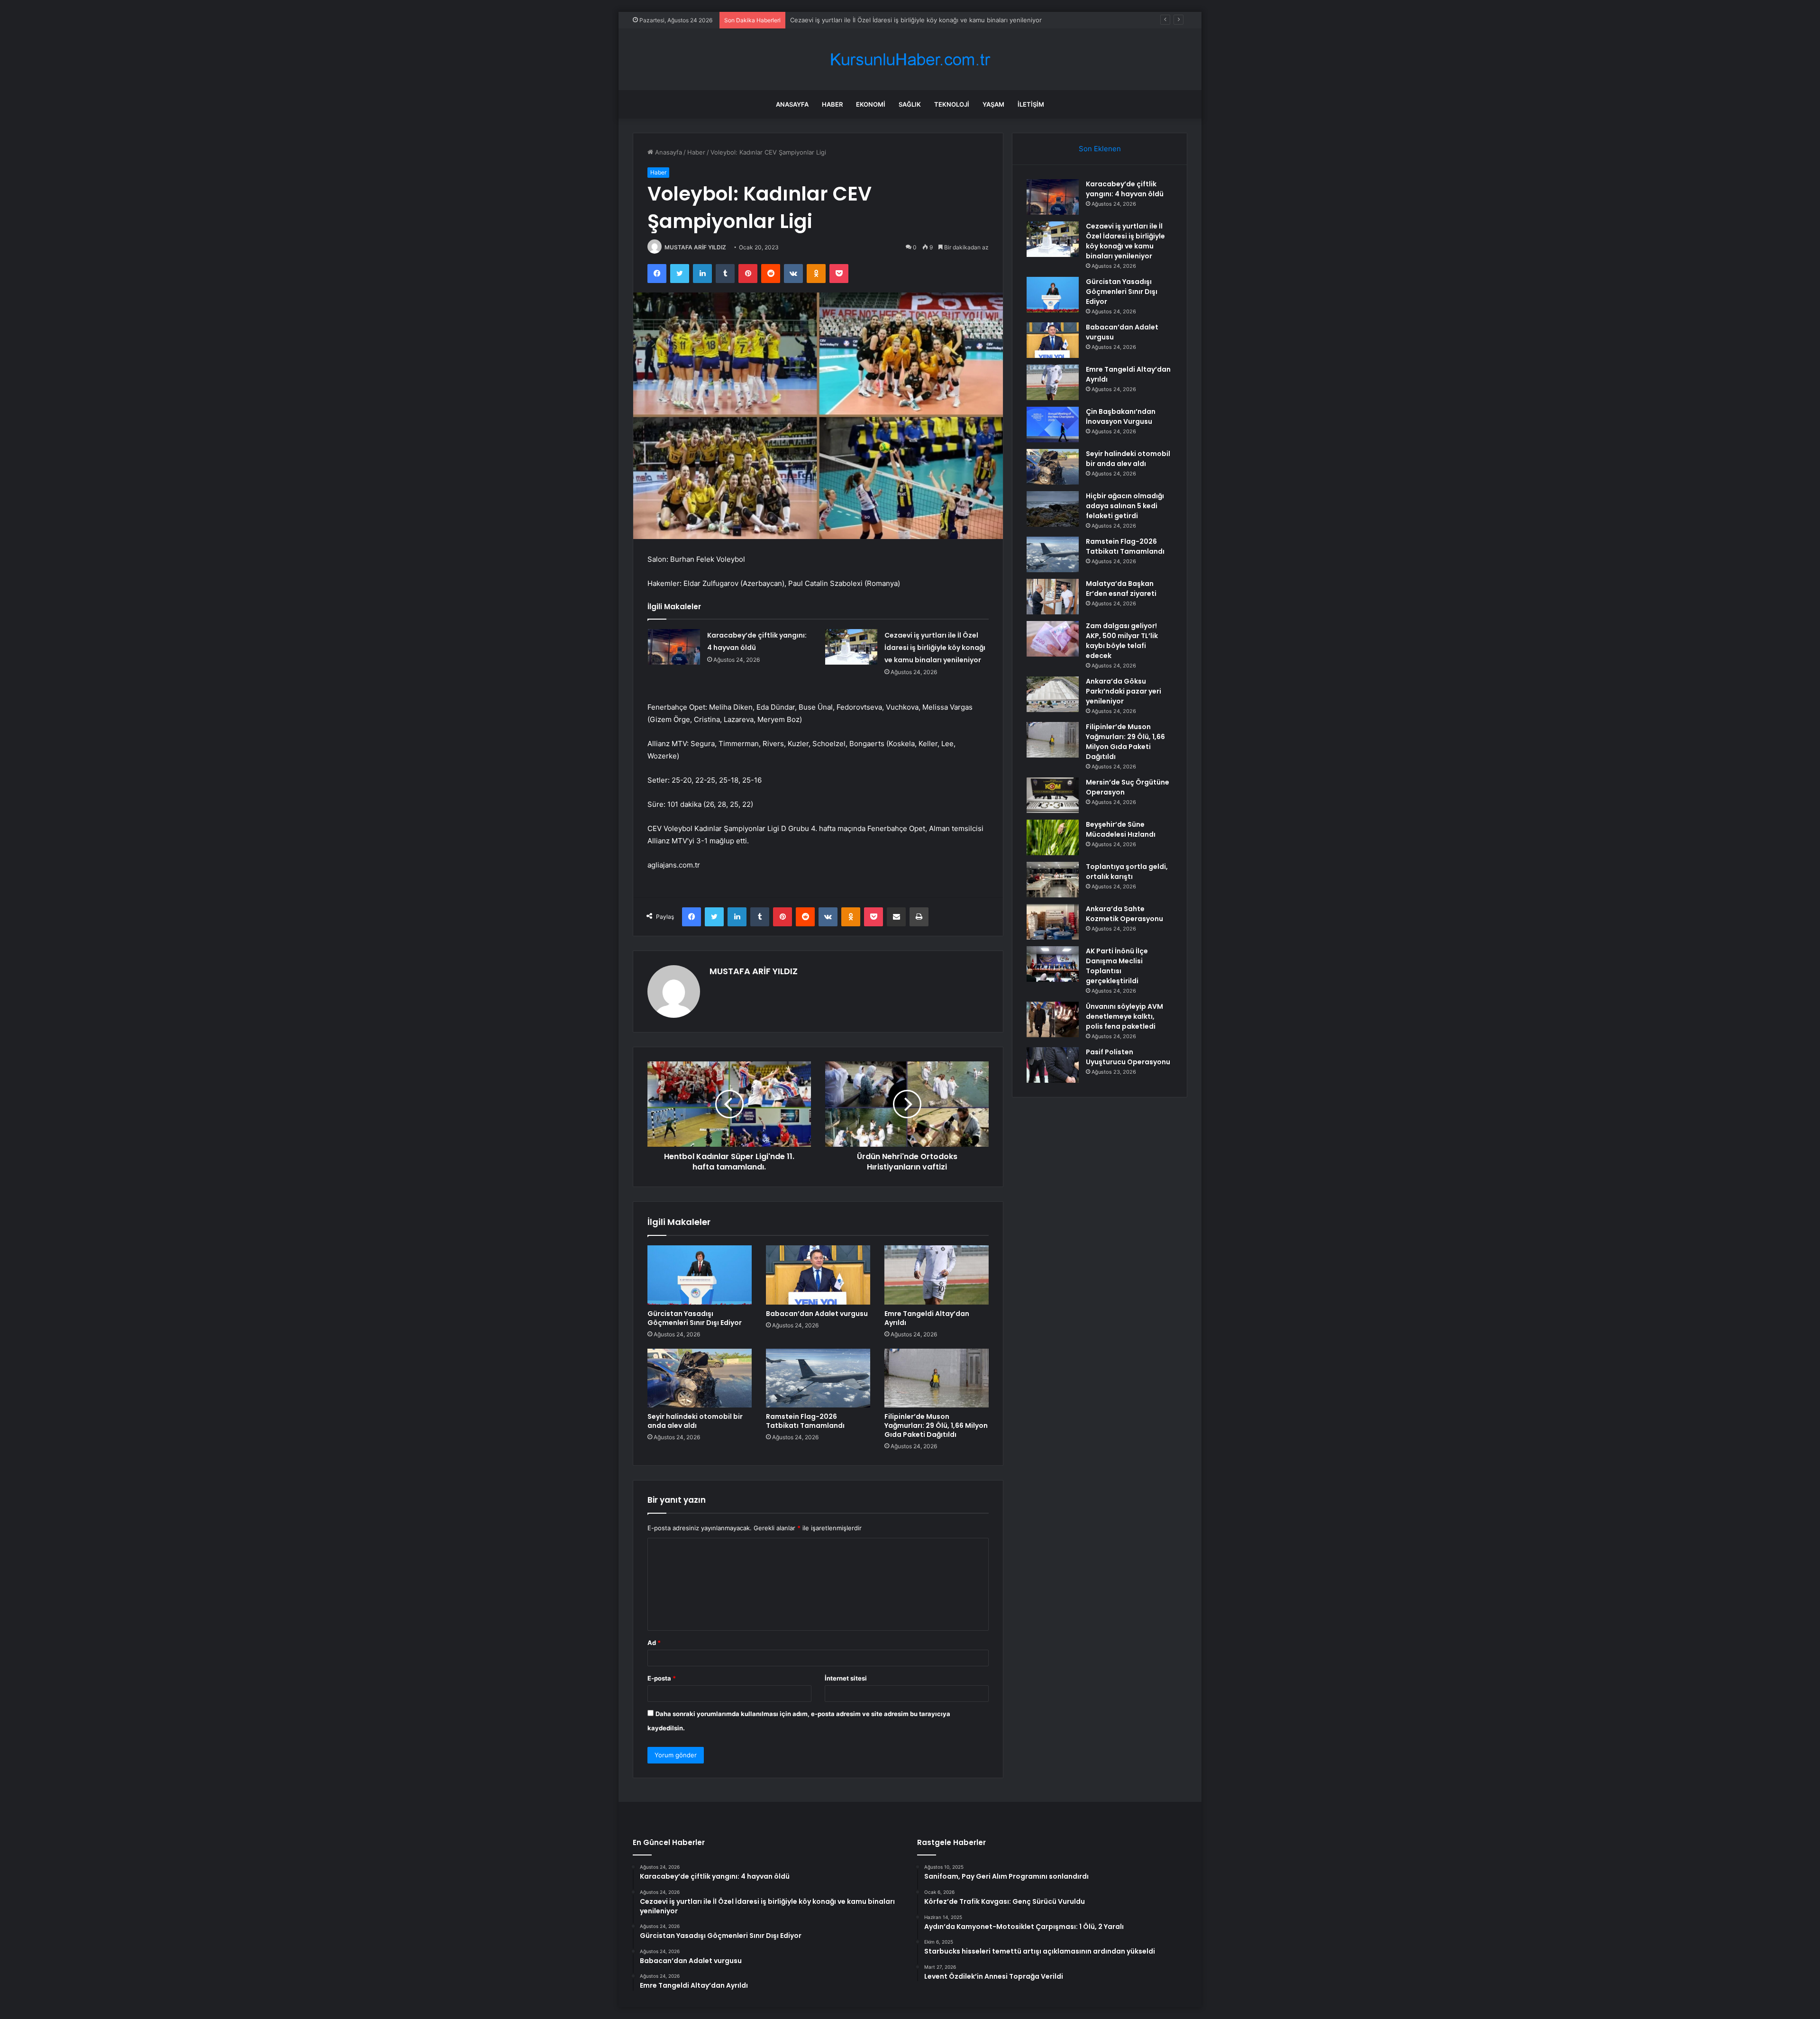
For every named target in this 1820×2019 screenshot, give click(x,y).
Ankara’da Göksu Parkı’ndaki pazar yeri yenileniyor (1124, 691)
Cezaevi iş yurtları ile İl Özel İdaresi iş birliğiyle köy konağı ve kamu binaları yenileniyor (935, 648)
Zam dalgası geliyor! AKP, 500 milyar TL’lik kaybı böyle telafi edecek (1122, 641)
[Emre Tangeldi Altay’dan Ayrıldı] (937, 1275)
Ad (654, 1643)
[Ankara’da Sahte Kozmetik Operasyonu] (1053, 922)
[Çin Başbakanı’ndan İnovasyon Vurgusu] (1053, 425)
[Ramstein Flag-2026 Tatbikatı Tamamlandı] (818, 1378)
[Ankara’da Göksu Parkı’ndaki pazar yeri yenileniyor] (1053, 694)
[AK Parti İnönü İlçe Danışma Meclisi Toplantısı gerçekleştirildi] (1053, 964)
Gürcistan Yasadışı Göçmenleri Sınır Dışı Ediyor (859, 20)
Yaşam (993, 104)
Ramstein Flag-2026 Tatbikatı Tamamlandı (805, 1421)
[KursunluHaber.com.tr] (910, 59)
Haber (832, 104)
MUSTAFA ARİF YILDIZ (695, 247)
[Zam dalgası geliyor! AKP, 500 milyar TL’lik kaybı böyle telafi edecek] (1053, 639)
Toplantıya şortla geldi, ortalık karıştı (1127, 872)
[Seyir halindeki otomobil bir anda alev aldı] (700, 1378)
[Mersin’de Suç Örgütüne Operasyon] (1053, 795)
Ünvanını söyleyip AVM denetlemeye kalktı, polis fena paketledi (1124, 1016)
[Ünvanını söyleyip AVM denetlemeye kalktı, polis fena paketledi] (1053, 1019)
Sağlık (910, 104)
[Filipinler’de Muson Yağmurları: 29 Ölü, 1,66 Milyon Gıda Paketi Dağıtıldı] (937, 1378)
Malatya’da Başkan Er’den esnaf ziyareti (1121, 589)
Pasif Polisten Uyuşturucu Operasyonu (1128, 1057)
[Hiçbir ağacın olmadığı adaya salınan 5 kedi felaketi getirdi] (1053, 509)
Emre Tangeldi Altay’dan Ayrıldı (927, 1318)
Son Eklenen (1100, 149)
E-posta (662, 1678)
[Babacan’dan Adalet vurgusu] (818, 1275)
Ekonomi (871, 104)
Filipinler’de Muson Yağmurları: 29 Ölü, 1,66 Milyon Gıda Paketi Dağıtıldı (936, 1425)
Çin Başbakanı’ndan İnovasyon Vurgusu (1121, 416)
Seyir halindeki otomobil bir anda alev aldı (695, 1421)
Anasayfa (792, 104)
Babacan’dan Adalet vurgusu (817, 1314)
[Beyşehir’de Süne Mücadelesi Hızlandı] (1053, 837)
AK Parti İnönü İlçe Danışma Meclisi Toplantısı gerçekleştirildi (1117, 966)
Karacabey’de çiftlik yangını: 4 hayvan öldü (1125, 189)
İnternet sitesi (846, 1678)
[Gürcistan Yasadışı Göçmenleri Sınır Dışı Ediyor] (700, 1275)
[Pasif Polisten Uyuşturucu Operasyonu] (1053, 1065)
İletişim (1031, 104)
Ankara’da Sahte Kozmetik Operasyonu (1124, 914)
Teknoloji (952, 104)
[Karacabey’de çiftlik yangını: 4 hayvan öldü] (674, 647)
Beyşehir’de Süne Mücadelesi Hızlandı (1121, 829)
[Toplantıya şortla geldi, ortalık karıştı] (1053, 880)
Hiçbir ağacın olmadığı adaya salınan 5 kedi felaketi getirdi (1125, 506)
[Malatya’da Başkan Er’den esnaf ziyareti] (1053, 597)
